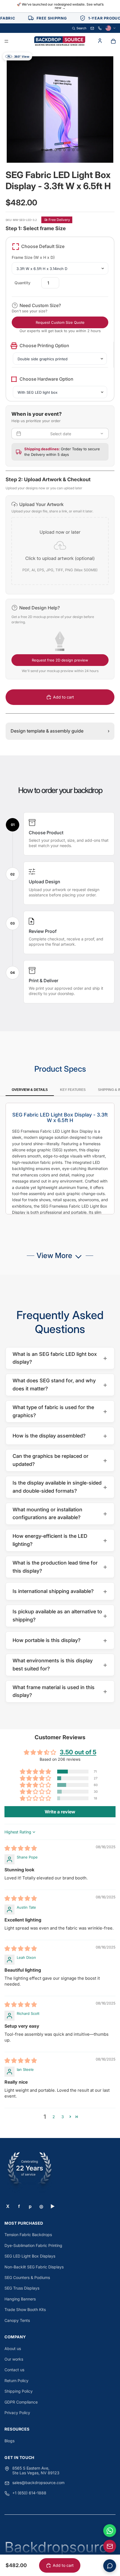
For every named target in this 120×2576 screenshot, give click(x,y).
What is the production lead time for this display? (60, 1567)
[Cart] (113, 41)
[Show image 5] (60, 150)
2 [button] (54, 2117)
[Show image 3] (51, 150)
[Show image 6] (64, 150)
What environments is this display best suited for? (60, 1665)
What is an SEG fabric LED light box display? (60, 1358)
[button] (60, 545)
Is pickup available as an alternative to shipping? (60, 1616)
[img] (21, 1849)
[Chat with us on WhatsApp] (110, 2531)
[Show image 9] (78, 150)
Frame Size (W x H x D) (33, 257)
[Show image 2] (47, 150)
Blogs (9, 2441)
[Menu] (6, 42)
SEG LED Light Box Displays (30, 2256)
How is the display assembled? (60, 1436)
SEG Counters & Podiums (27, 2277)
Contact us (14, 2370)
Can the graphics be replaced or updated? (60, 1460)
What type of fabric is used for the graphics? (60, 1411)
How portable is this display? (60, 1640)
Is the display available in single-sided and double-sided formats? (60, 1487)
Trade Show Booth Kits (25, 2309)
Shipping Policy (19, 2391)
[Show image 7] (69, 150)
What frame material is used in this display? (60, 1691)
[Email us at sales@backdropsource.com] (110, 2546)
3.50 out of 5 (78, 1752)
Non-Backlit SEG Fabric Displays (34, 2267)
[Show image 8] (73, 150)
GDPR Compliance (21, 2402)
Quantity (22, 283)
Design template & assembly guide (60, 731)
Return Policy (16, 2381)
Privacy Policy (17, 2413)
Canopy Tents (17, 2320)
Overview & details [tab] (30, 1090)
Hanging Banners (20, 2299)
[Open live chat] (110, 2566)
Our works (14, 2359)
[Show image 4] (56, 150)
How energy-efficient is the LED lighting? (60, 1540)
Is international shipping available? (60, 1591)
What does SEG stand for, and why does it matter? (60, 1385)
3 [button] (63, 2117)
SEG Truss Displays (22, 2288)
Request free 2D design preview (60, 660)
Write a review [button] (60, 1812)
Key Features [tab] (73, 1090)
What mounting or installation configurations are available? (60, 1514)
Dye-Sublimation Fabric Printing (33, 2245)
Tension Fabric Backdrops (28, 2235)
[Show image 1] (42, 150)
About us (13, 2348)
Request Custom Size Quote (60, 322)
